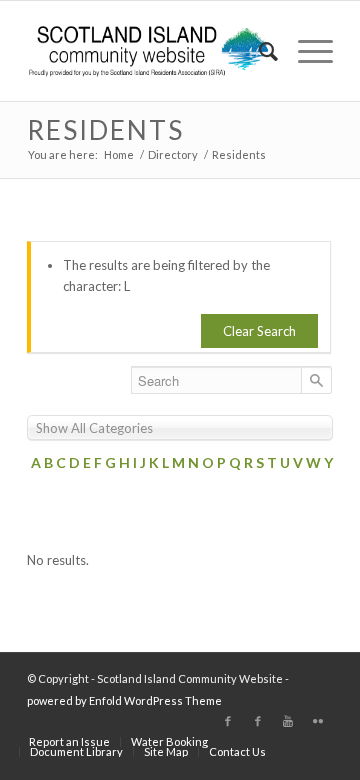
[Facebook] (228, 721)
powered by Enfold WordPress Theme (124, 700)
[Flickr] (318, 721)
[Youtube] (288, 721)
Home (119, 154)
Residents (105, 130)
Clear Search (259, 331)
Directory (173, 154)
